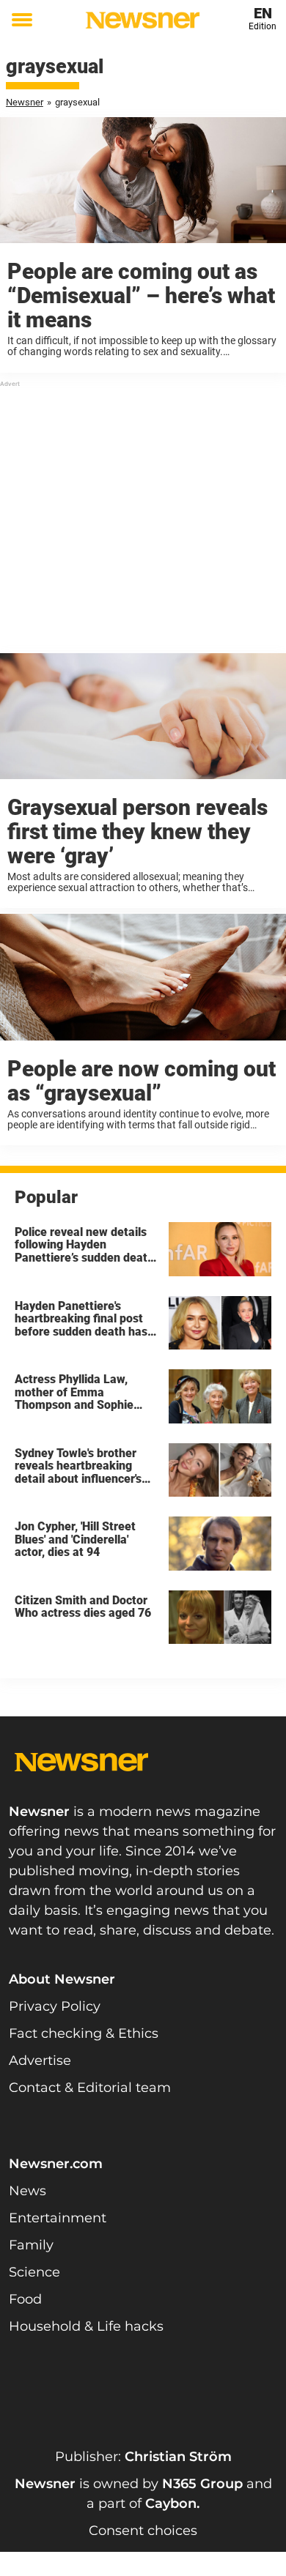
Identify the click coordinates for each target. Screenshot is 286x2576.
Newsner (25, 102)
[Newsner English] (143, 20)
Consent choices (143, 2531)
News (27, 2191)
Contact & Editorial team (90, 2088)
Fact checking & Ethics (84, 2033)
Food (25, 2299)
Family (31, 2245)
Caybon (171, 2504)
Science (34, 2272)
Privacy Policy (55, 2006)
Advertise (40, 2061)
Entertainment (58, 2218)
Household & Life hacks (86, 2326)
